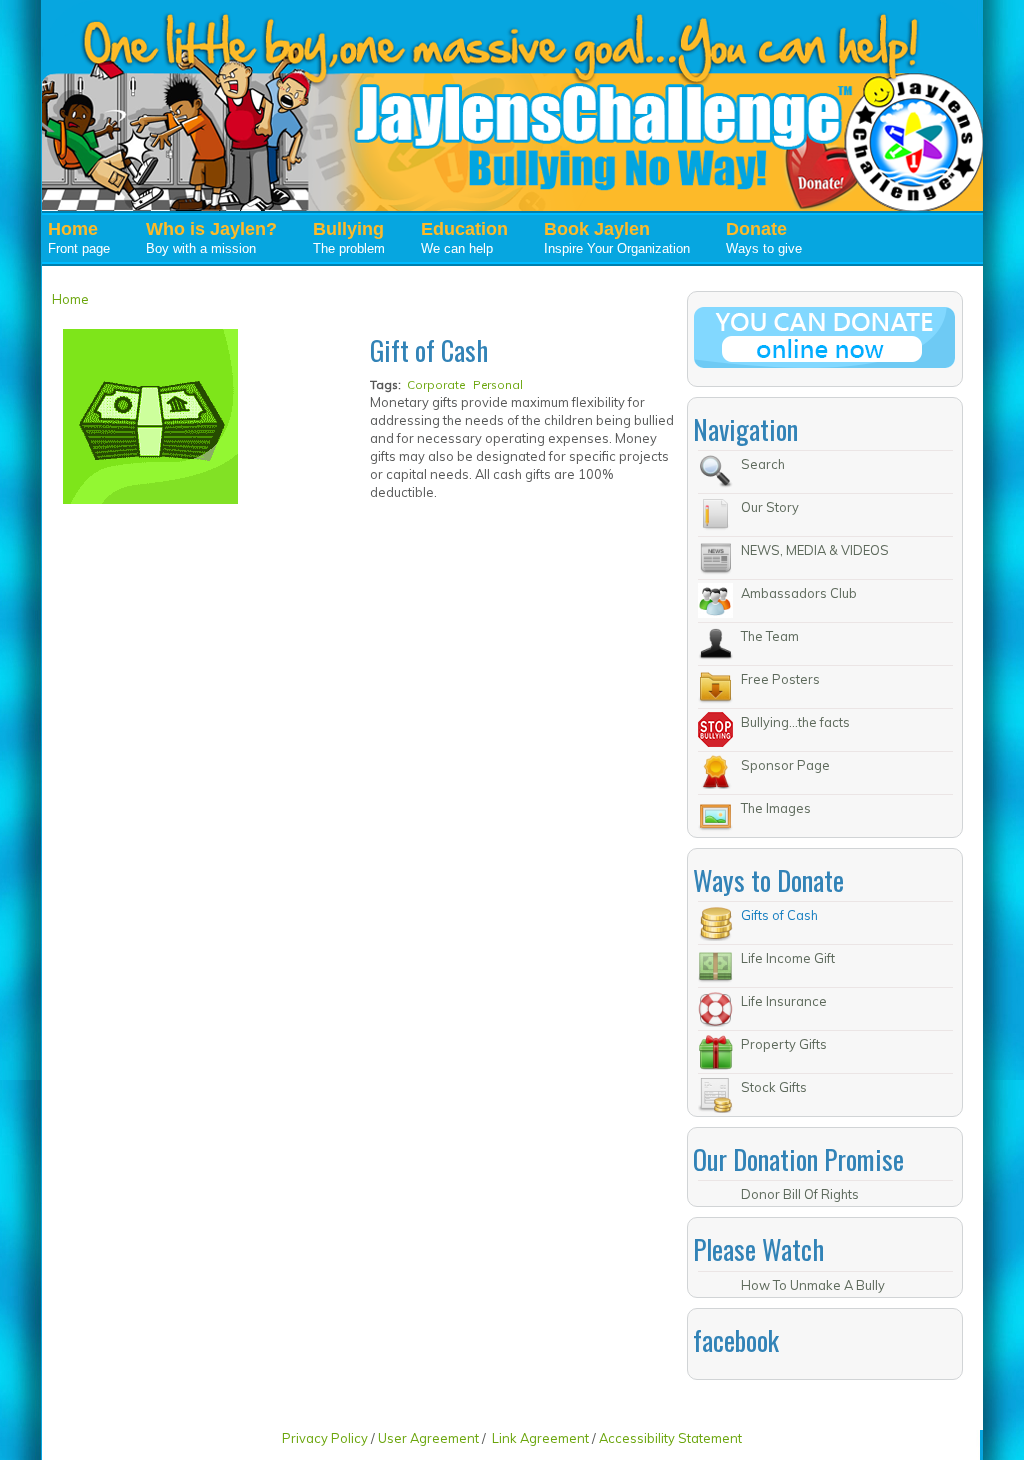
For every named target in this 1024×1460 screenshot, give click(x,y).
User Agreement (428, 1438)
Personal (498, 384)
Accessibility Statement (670, 1438)
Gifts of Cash (779, 915)
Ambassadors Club (799, 593)
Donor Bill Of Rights (800, 1194)
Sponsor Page (785, 765)
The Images (776, 808)
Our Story (770, 507)
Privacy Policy (326, 1438)
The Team (770, 636)
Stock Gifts (774, 1087)
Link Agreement (540, 1438)
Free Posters (780, 679)
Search (763, 464)
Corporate (436, 384)
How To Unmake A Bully (813, 1285)
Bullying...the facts (795, 722)
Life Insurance (784, 1001)
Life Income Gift (788, 958)
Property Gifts (784, 1044)
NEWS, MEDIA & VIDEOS (815, 550)
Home (70, 299)
